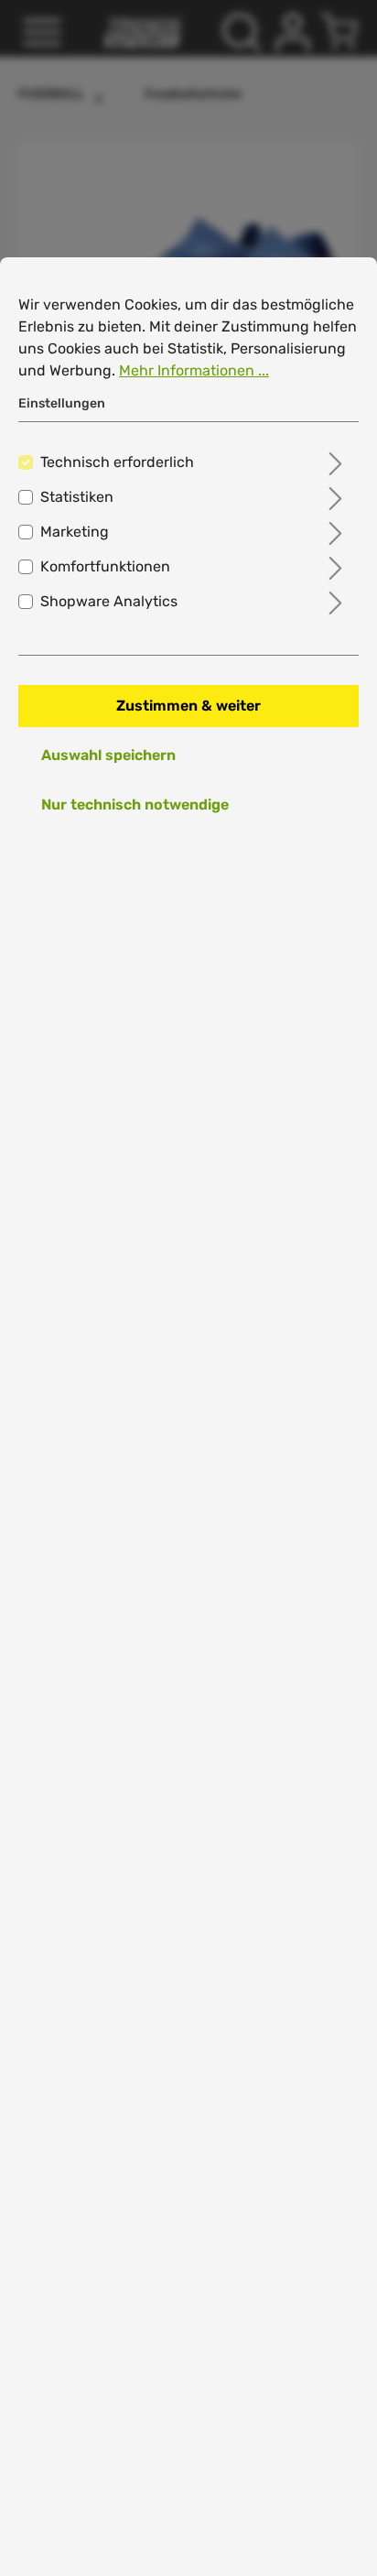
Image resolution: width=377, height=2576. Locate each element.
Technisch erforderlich (117, 462)
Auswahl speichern (108, 755)
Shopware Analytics (109, 601)
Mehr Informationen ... (194, 370)
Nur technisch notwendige (135, 804)
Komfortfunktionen (105, 566)
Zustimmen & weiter (188, 706)
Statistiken (77, 497)
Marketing (75, 532)
